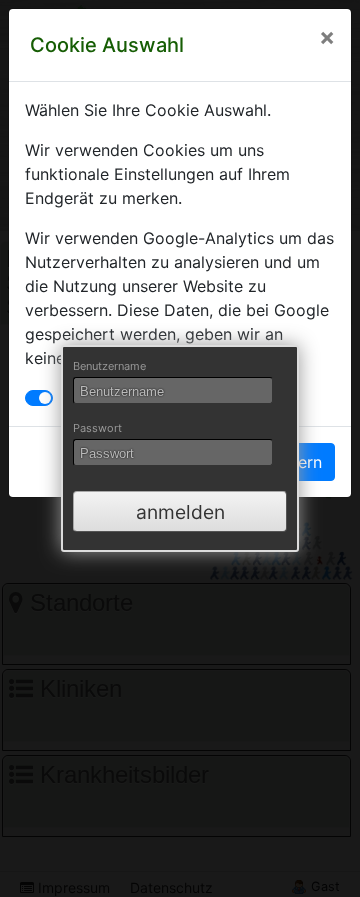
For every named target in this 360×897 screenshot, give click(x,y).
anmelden (180, 512)
